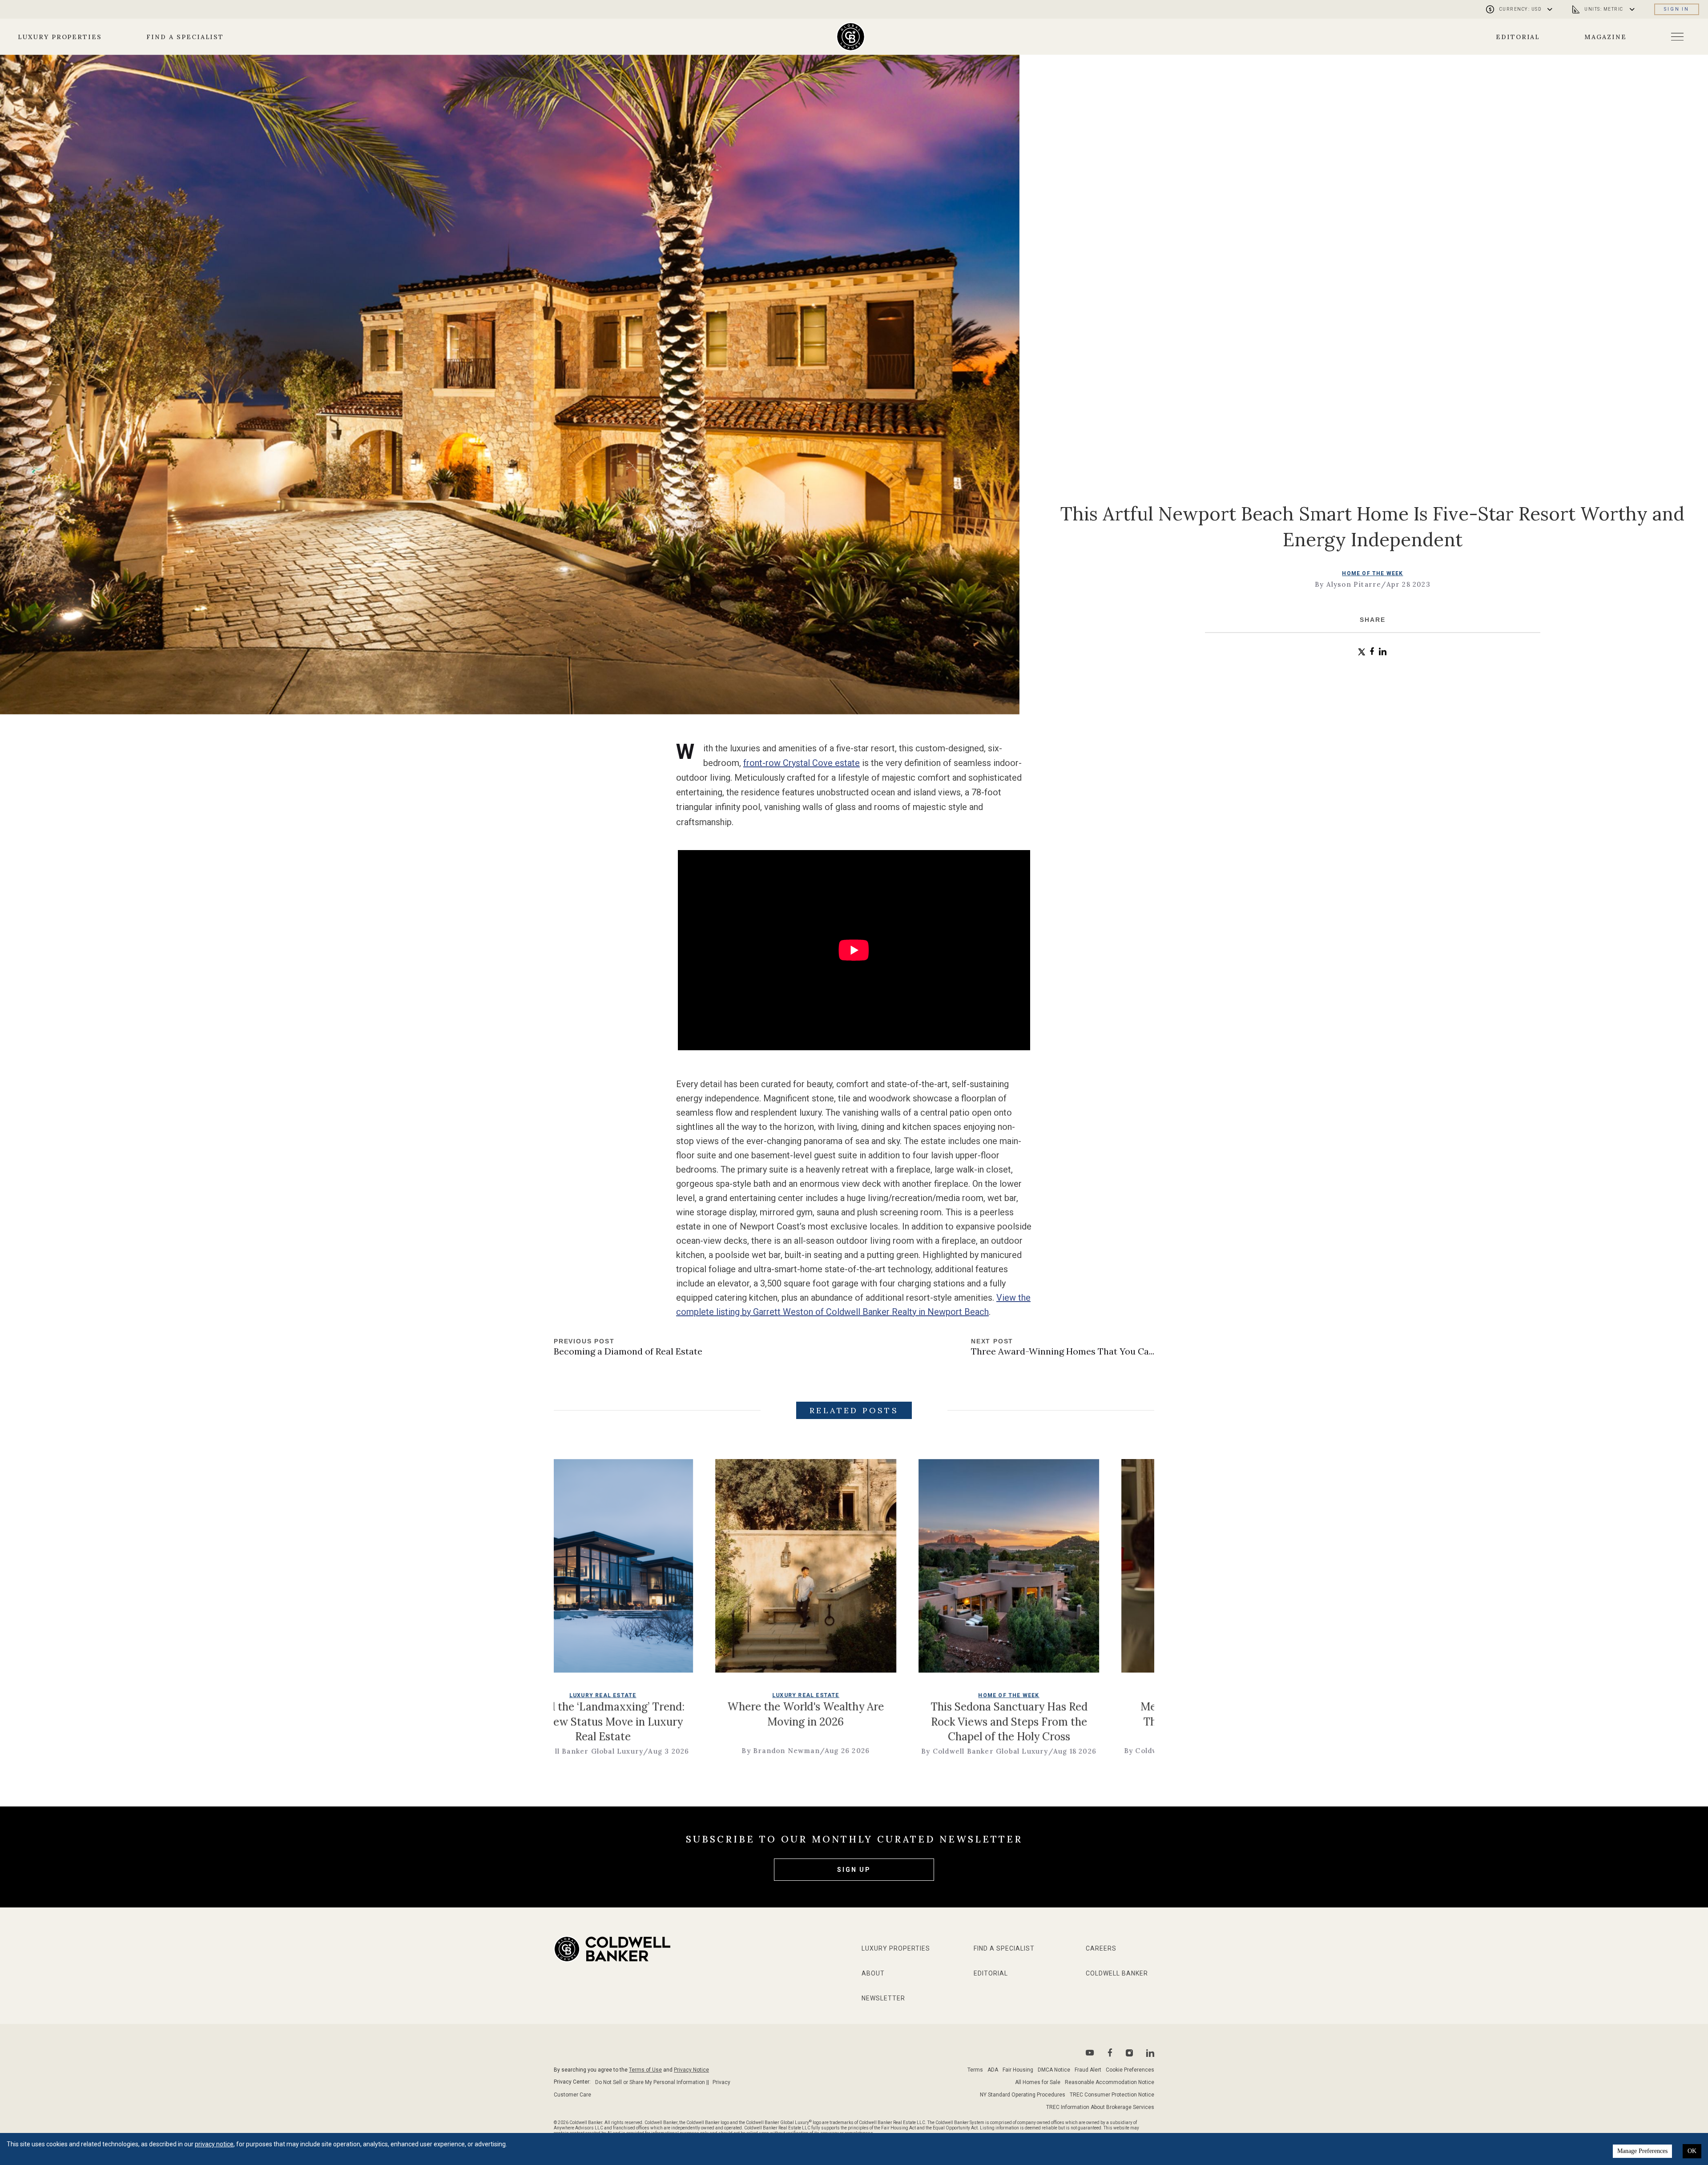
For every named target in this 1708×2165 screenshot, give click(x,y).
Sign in (1677, 9)
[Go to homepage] (851, 37)
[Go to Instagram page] (1129, 2053)
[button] (1362, 652)
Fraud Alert (1088, 2070)
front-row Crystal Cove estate (802, 763)
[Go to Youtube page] (1090, 2053)
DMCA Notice (1054, 2070)
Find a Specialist (185, 37)
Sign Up (854, 1870)
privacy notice (214, 2144)
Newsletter (883, 1998)
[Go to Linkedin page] (1150, 2053)
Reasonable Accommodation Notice (1110, 2082)
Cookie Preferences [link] (1130, 2070)
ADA (993, 2070)
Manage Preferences (1642, 2151)
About (873, 1973)
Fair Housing (1018, 2070)
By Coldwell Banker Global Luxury (669, 1751)
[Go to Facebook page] (1110, 2053)
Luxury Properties (60, 37)
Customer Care (572, 2095)
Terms (975, 2070)
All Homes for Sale (1038, 2082)
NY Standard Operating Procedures (1023, 2095)
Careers (1101, 1948)
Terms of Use (645, 2070)
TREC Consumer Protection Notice (1112, 2095)
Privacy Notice (691, 2070)
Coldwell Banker (1117, 1973)
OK (1692, 2151)
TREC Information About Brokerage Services (1100, 2107)
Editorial (1518, 37)
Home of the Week (1372, 573)
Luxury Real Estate (896, 1695)
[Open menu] (1677, 37)
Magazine (1605, 37)
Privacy (721, 2082)
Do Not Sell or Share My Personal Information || (652, 2082)
